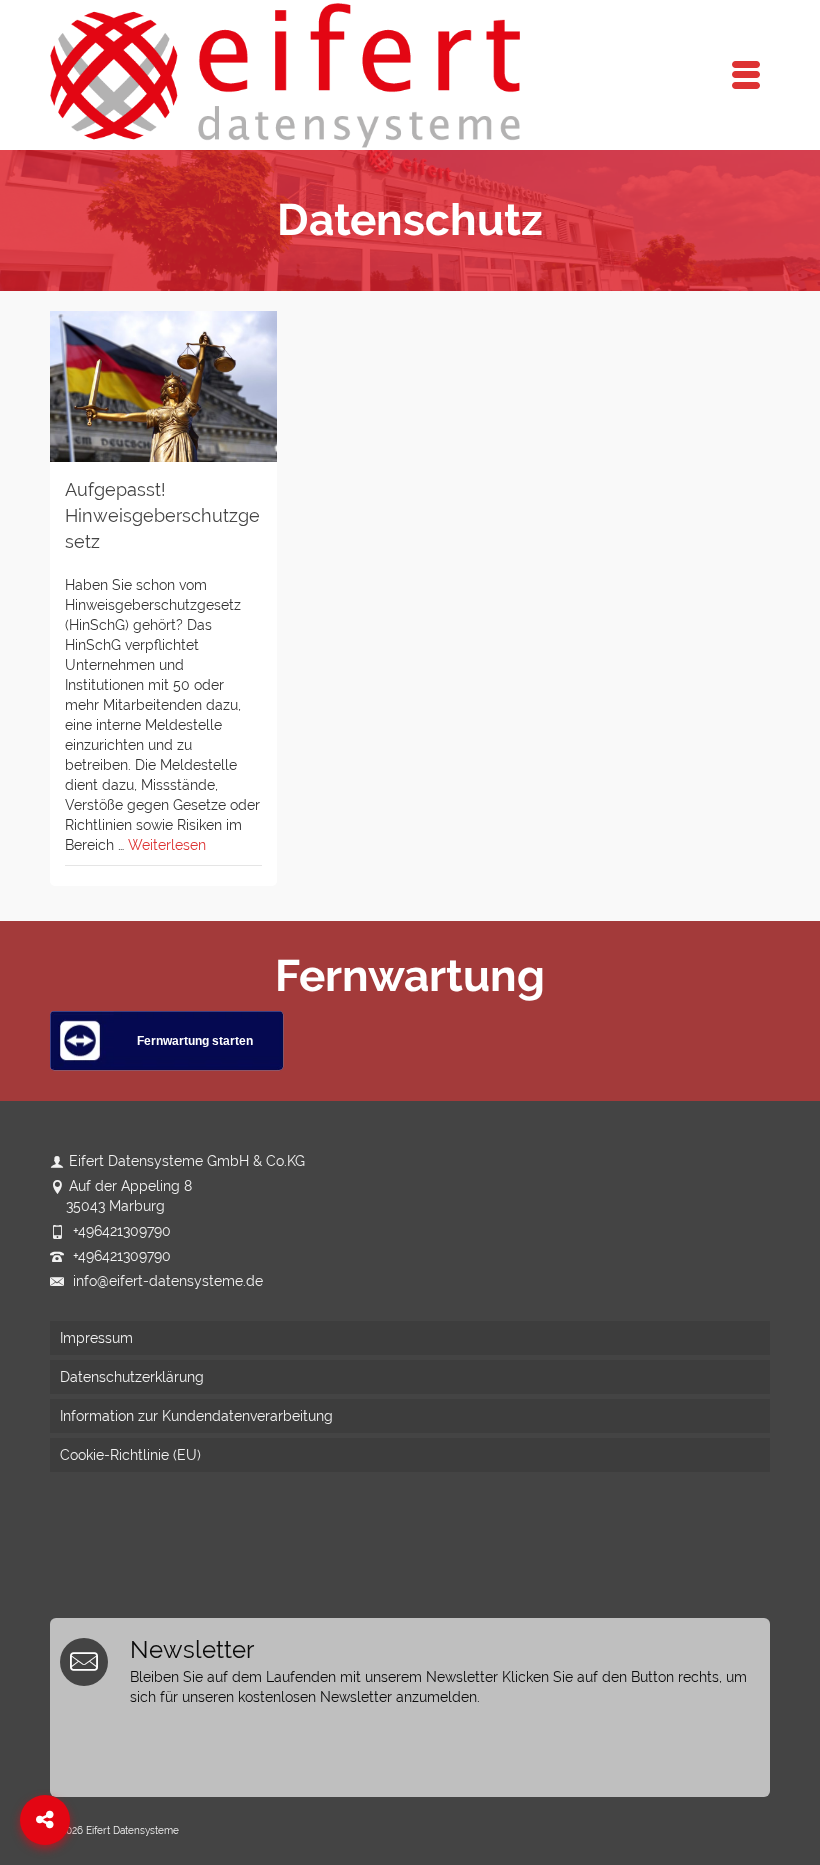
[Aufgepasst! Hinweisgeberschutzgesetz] (163, 386)
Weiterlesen (167, 845)
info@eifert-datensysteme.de (166, 1281)
